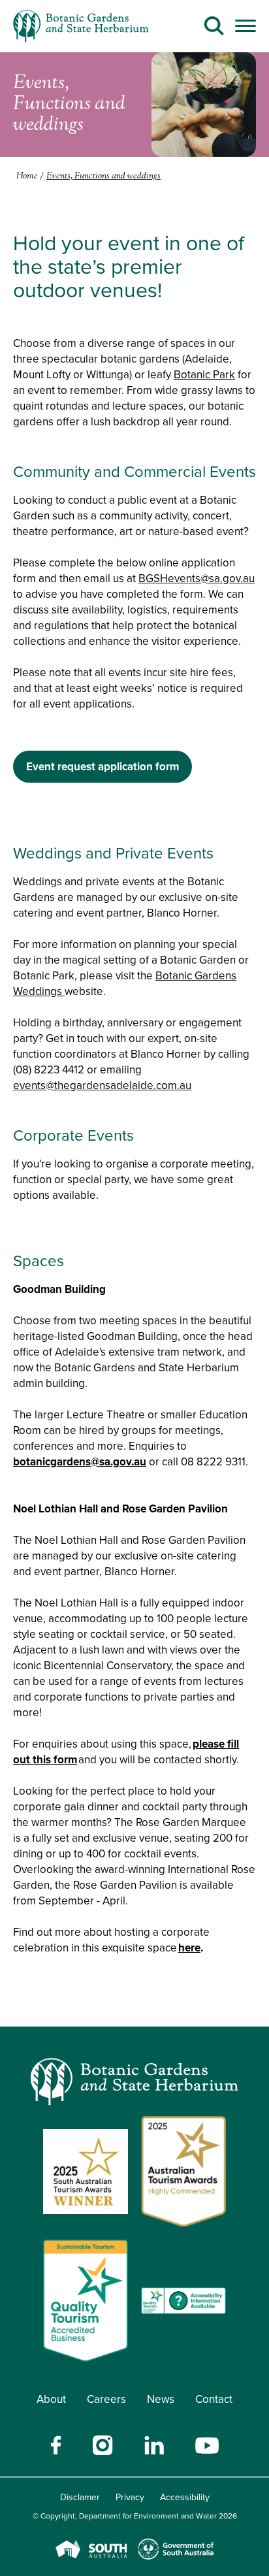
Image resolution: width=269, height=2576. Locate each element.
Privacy (130, 2497)
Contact (214, 2399)
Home (27, 176)
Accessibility (185, 2497)
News (161, 2399)
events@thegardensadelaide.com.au (102, 1085)
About (51, 2399)
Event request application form (103, 767)
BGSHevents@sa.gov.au (197, 579)
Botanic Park (204, 375)
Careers (106, 2399)
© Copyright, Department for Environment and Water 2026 (135, 2516)
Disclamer (80, 2497)
